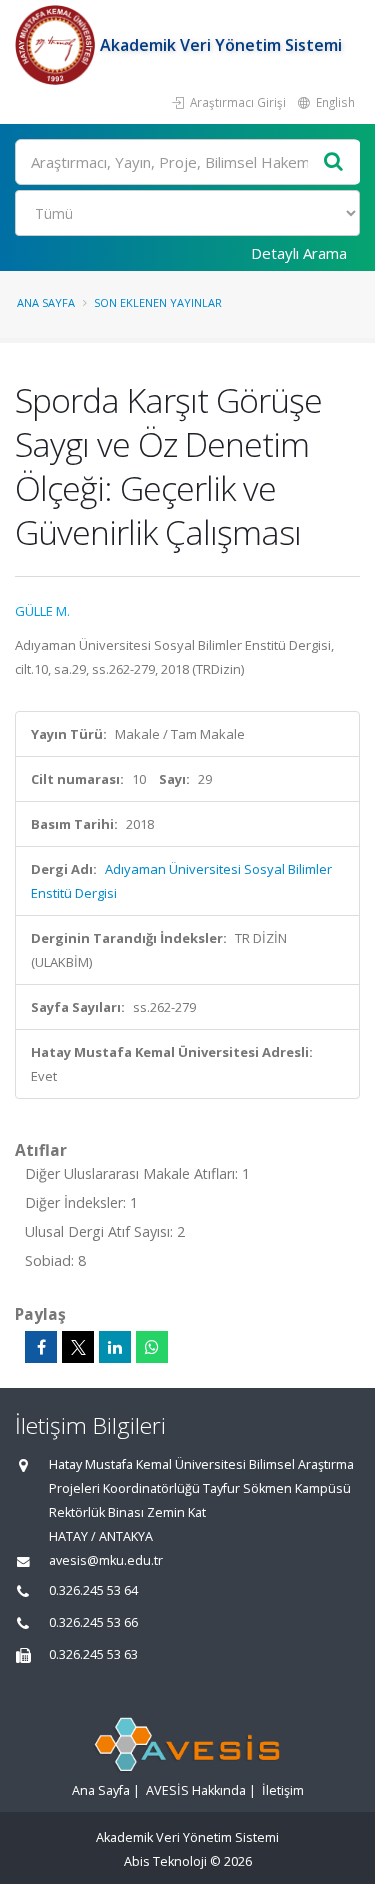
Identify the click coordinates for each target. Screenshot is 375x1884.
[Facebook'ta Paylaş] (41, 1347)
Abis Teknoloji (165, 1861)
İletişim (283, 1790)
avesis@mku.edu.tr (106, 1560)
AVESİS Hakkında (196, 1790)
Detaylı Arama (299, 253)
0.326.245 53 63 (93, 1654)
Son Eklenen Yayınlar (158, 302)
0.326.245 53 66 (93, 1622)
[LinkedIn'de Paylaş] (115, 1347)
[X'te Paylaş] (78, 1347)
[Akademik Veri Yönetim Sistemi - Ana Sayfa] (57, 45)
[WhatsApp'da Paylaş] (152, 1347)
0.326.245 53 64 (93, 1590)
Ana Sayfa (46, 302)
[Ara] (334, 162)
